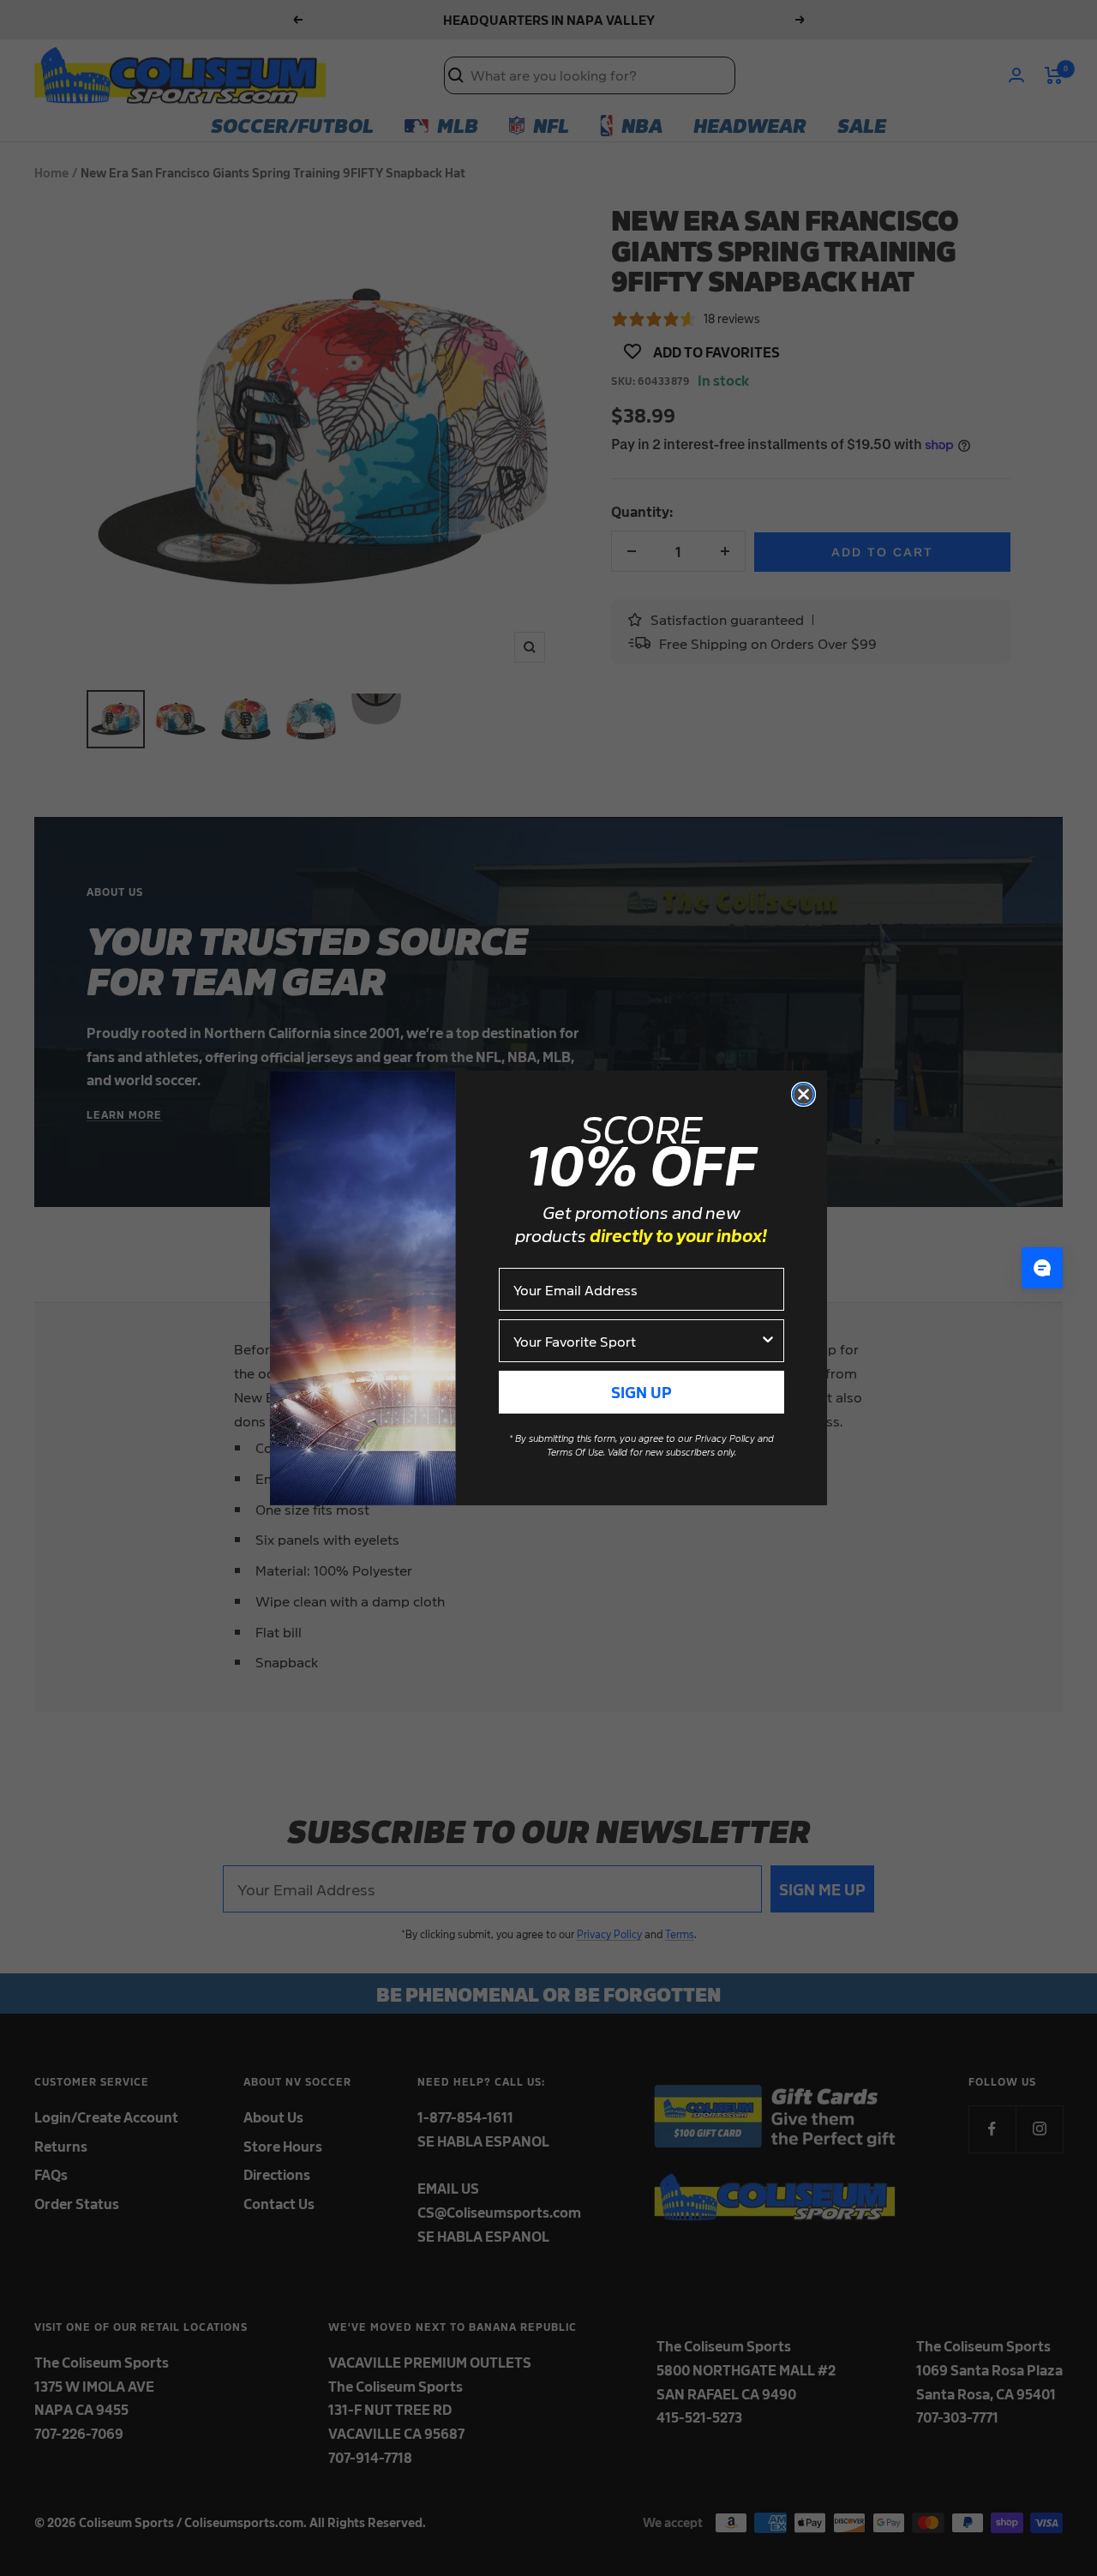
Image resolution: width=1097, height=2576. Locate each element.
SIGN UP (641, 1392)
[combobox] (636, 1341)
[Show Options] (768, 1341)
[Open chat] (1042, 1268)
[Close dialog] (803, 1094)
